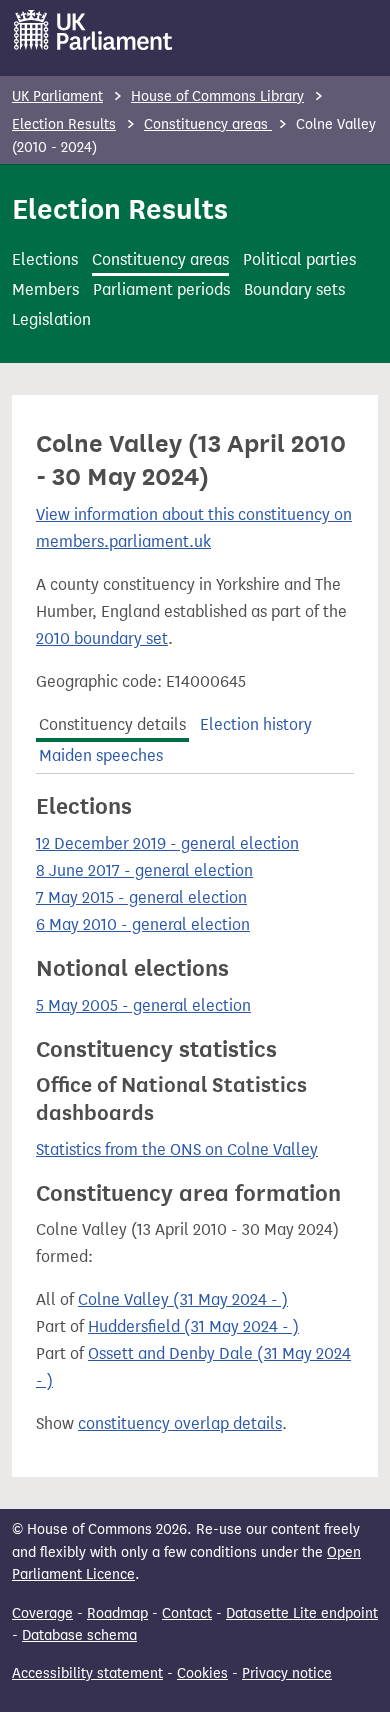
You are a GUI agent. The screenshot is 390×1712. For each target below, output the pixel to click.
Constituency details (112, 724)
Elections (45, 259)
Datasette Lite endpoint (302, 1613)
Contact (187, 1613)
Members (45, 289)
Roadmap (117, 1613)
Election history (256, 724)
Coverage (42, 1613)
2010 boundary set (102, 638)
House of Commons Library (217, 96)
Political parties (299, 259)
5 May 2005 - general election (143, 1005)
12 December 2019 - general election (167, 843)
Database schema (79, 1635)
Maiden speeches (101, 755)
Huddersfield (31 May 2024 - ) (193, 1326)
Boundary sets (294, 289)
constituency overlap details (180, 1423)
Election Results (64, 124)
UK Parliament (57, 96)
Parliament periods (161, 289)
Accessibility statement (87, 1673)
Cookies (202, 1673)
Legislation (51, 319)
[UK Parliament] (93, 30)
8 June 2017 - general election (144, 870)
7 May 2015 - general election (141, 897)
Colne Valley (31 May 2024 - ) (183, 1299)
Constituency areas (208, 124)
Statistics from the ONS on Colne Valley (177, 1149)
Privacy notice (287, 1673)
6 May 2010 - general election (143, 924)
